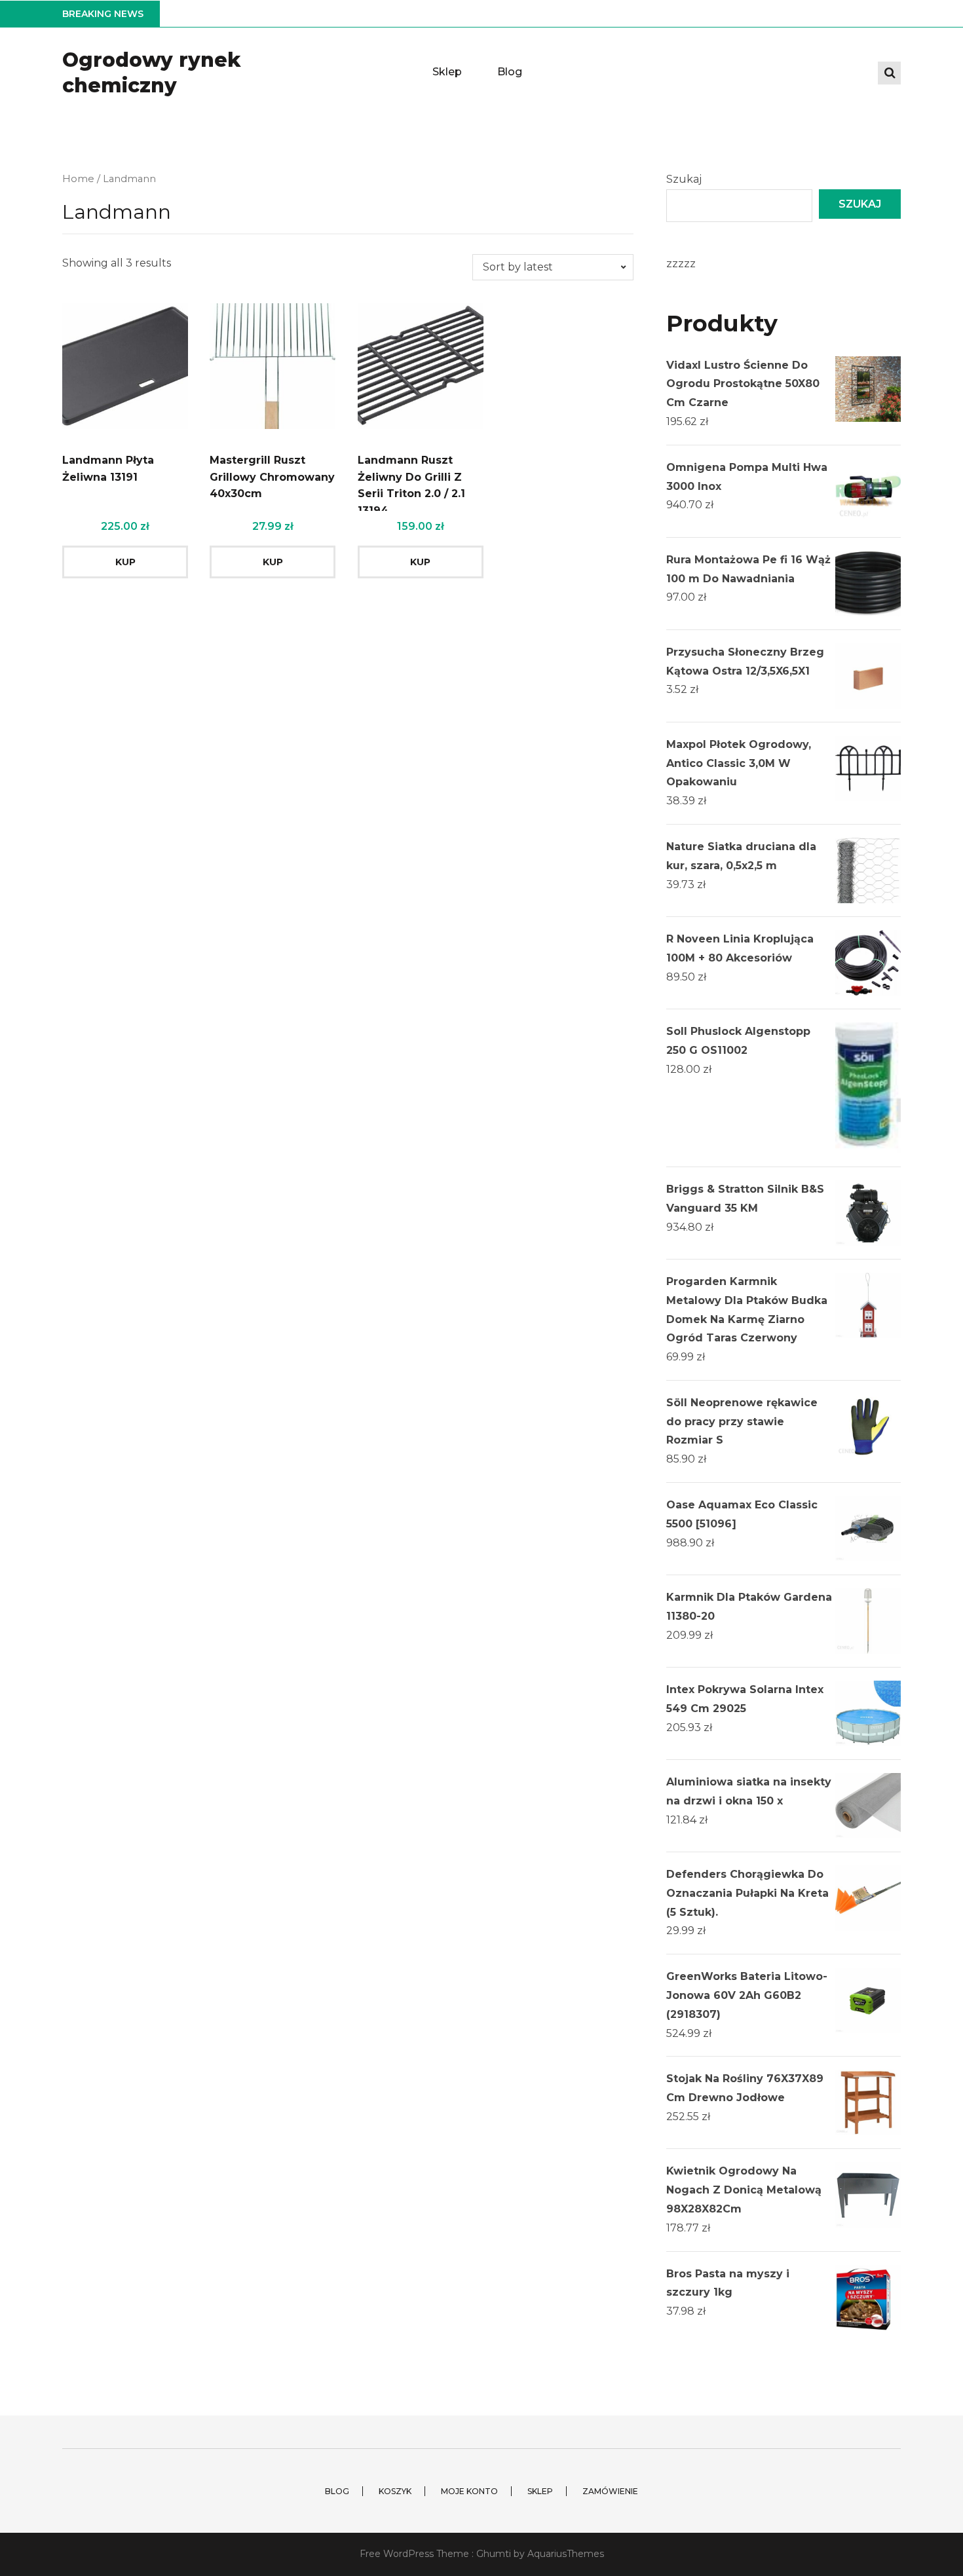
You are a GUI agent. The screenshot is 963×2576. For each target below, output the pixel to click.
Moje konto (469, 2491)
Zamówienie (610, 2491)
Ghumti (494, 2554)
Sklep (447, 72)
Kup (125, 562)
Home (78, 179)
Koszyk (395, 2491)
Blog (510, 72)
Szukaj (684, 179)
